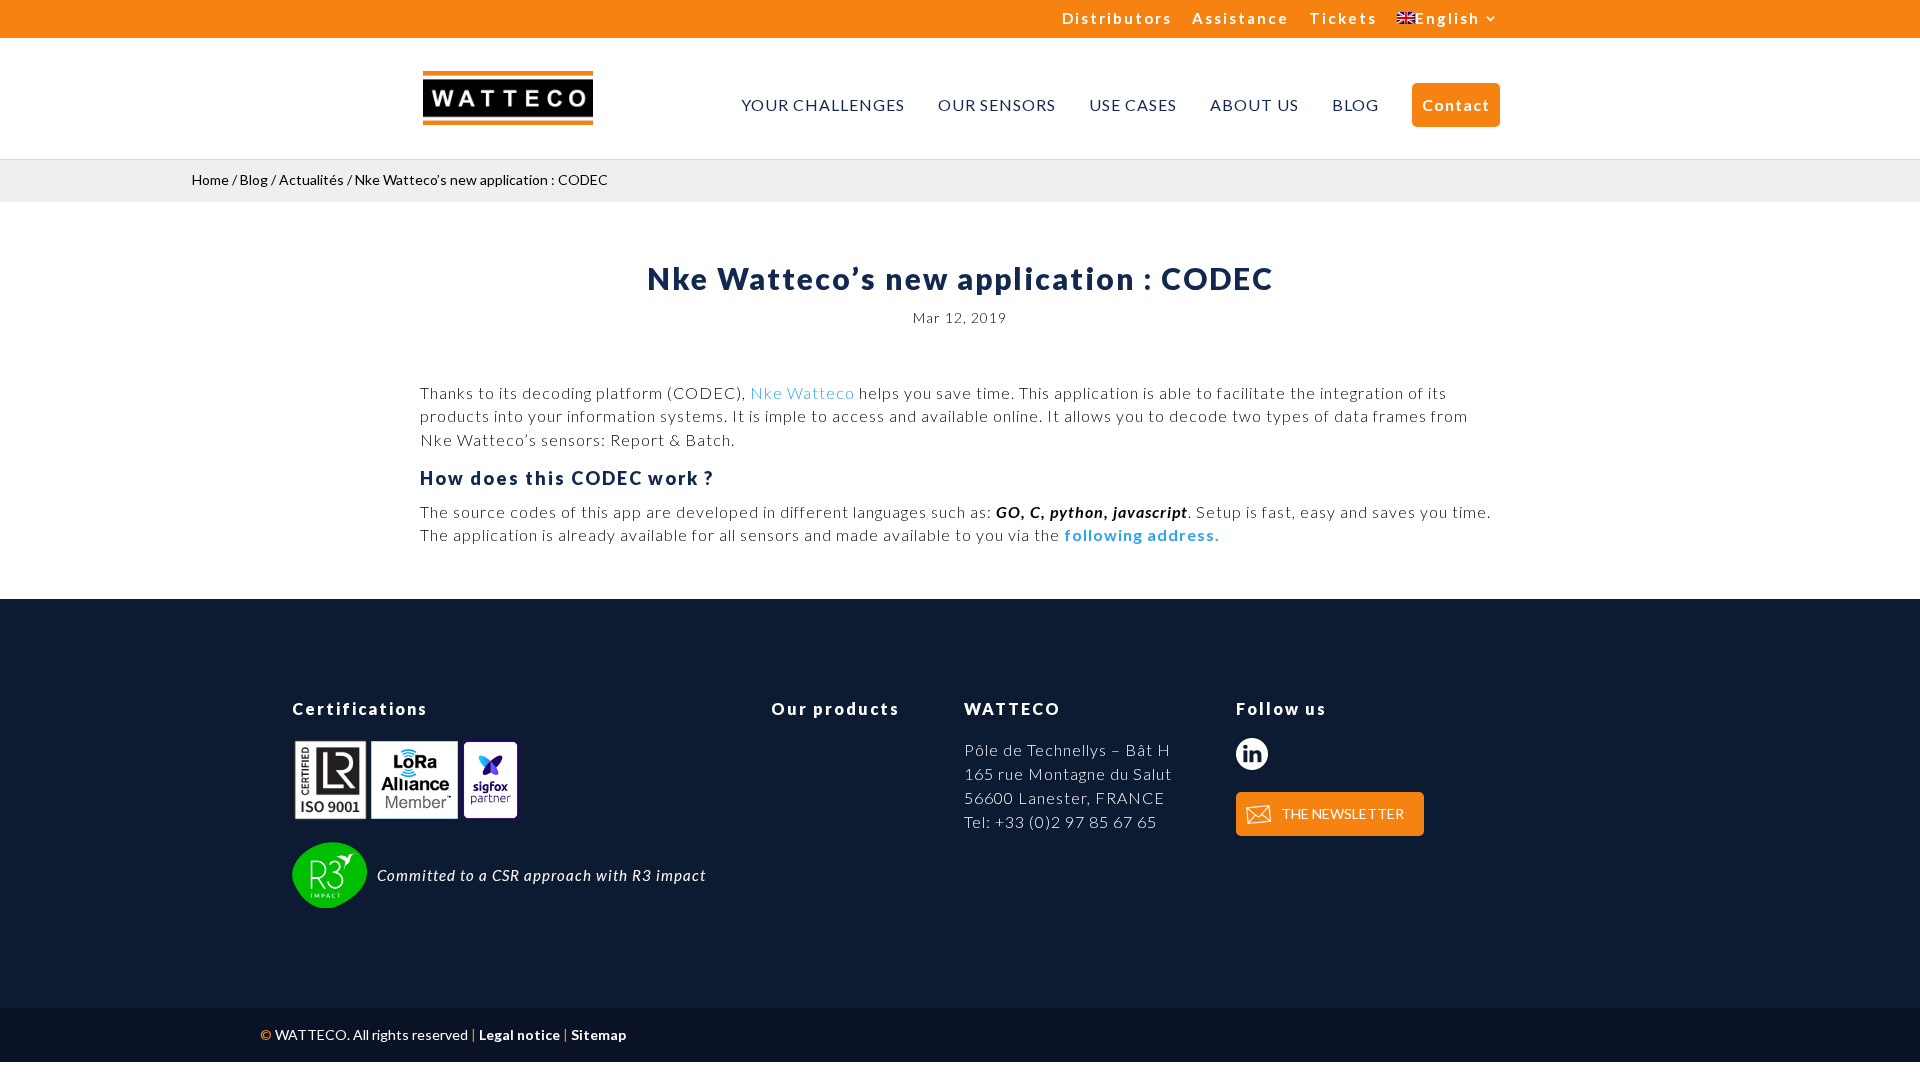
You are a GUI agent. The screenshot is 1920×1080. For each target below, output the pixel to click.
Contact (1456, 104)
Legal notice (519, 1034)
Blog (1355, 105)
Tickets (1343, 19)
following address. (1142, 534)
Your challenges (823, 105)
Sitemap (598, 1034)
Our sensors (997, 105)
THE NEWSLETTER (1342, 813)
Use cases (1133, 105)
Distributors (1117, 19)
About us (1254, 105)
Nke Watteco (802, 392)
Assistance (1240, 19)
